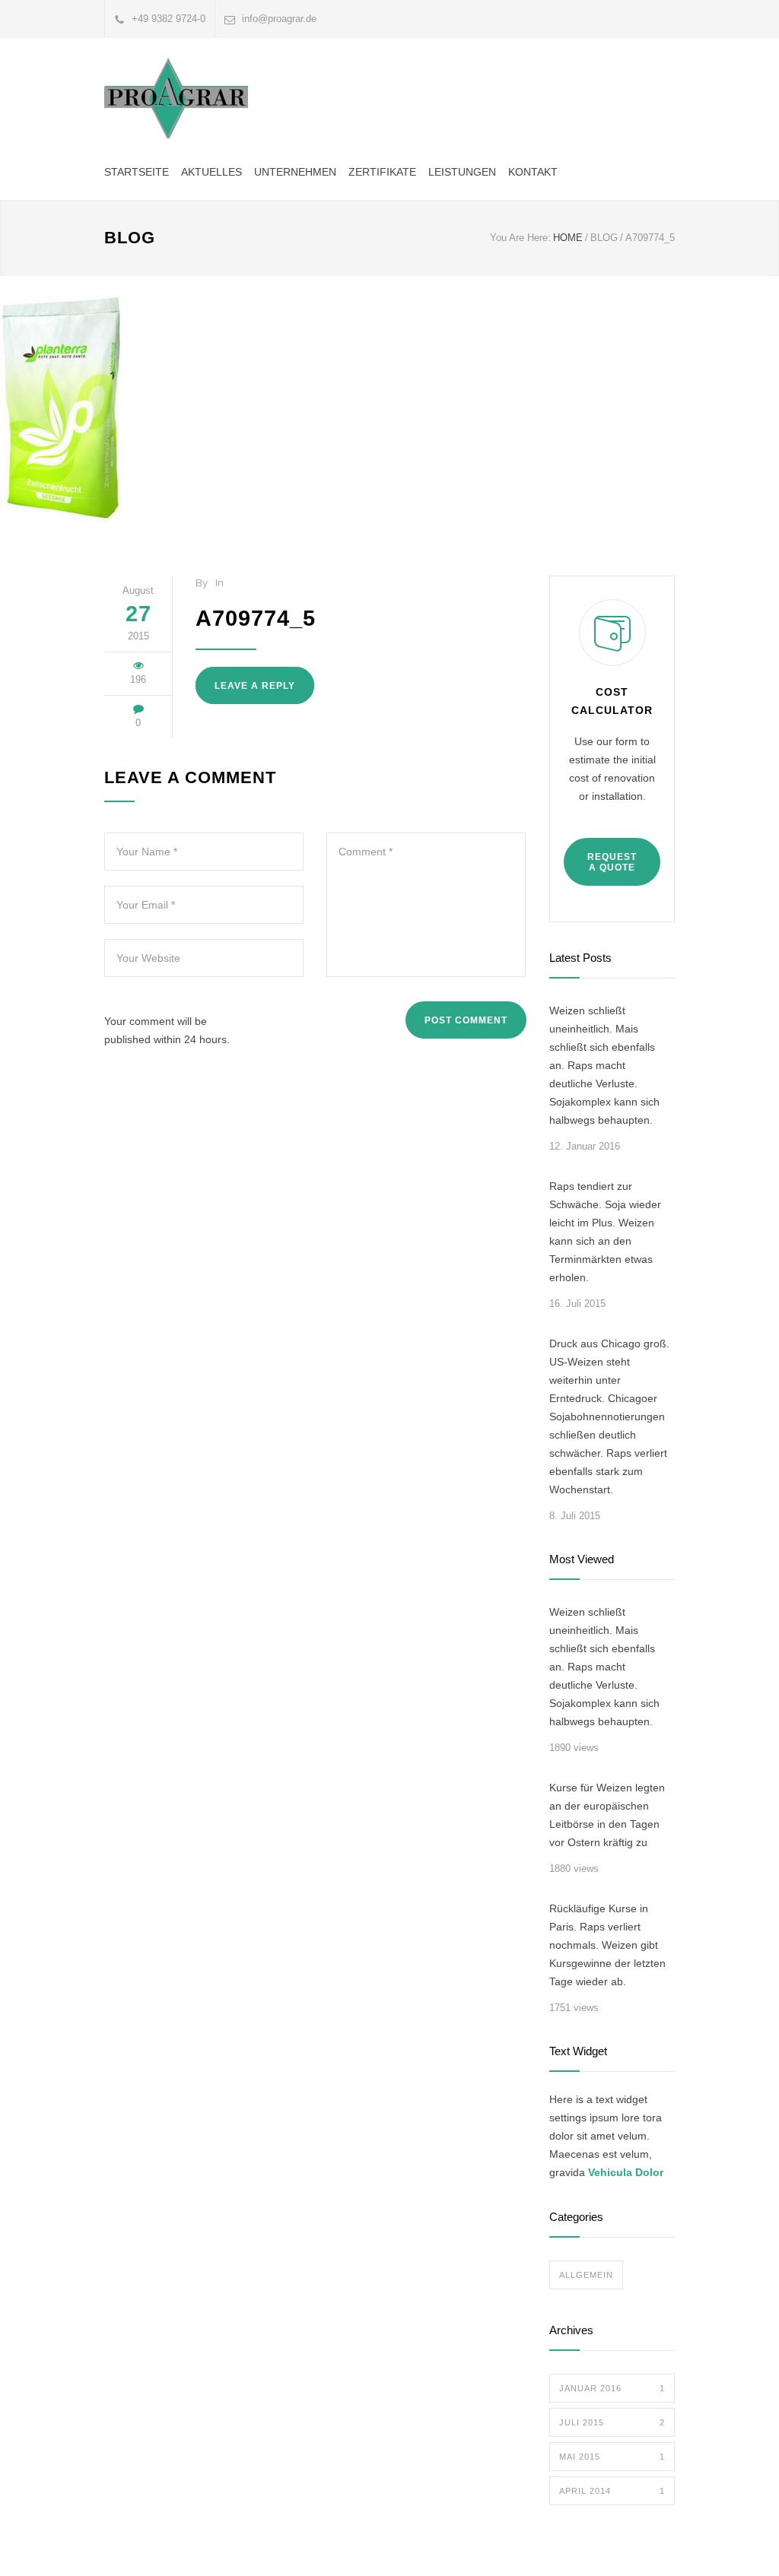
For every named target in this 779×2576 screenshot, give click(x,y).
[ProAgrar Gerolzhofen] (176, 98)
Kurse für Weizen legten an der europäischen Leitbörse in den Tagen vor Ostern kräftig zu (607, 1815)
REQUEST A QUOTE (612, 862)
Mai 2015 (612, 2457)
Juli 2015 (612, 2422)
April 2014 (612, 2491)
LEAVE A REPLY (255, 686)
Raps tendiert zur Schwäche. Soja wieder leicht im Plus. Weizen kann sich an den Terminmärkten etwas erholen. (605, 1232)
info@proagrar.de (279, 19)
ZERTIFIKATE (382, 172)
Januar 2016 (612, 2388)
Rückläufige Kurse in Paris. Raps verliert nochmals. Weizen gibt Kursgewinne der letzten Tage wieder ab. (607, 1945)
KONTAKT (533, 172)
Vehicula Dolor (626, 2172)
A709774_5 (256, 618)
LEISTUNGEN (462, 172)
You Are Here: (520, 238)
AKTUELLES (211, 172)
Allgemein (586, 2275)
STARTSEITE (137, 172)
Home (568, 238)
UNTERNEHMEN (295, 172)
